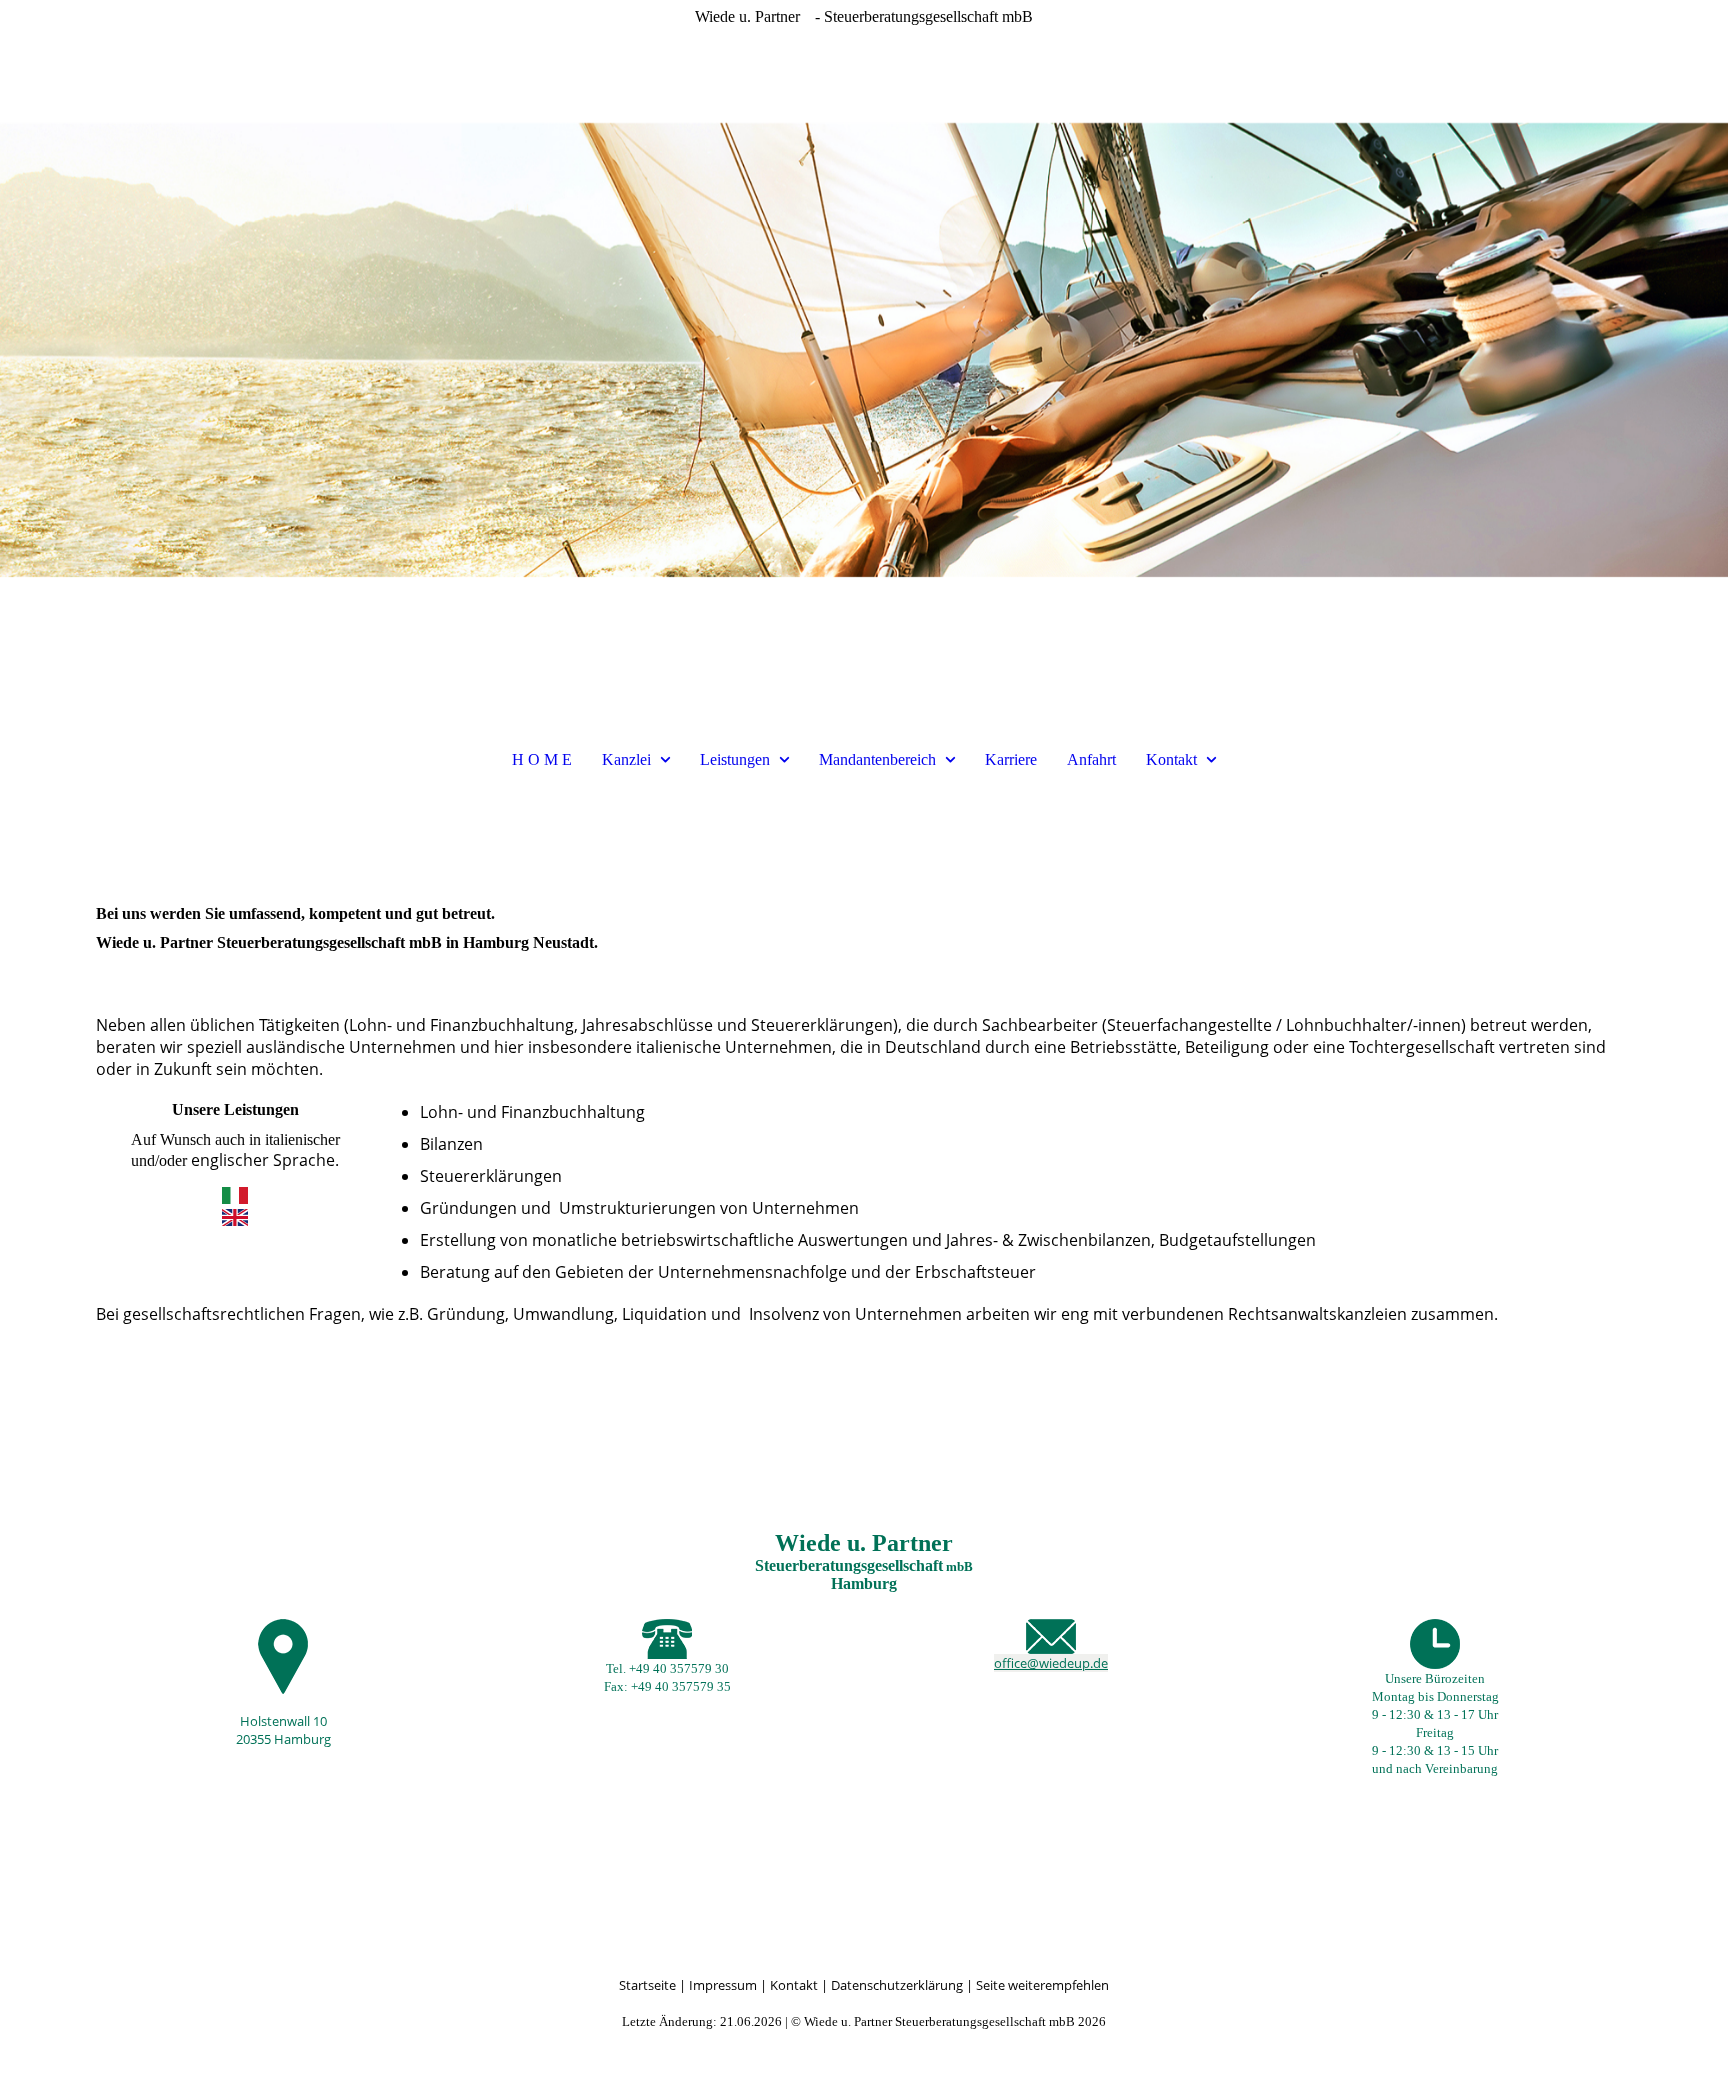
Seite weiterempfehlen (1042, 1985)
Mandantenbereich (877, 759)
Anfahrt (1091, 759)
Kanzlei (626, 759)
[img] (864, 350)
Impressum (724, 1985)
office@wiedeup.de (1051, 1663)
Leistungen (735, 759)
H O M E (542, 759)
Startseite (647, 1985)
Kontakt (1171, 759)
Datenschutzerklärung (897, 1985)
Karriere (1011, 759)
